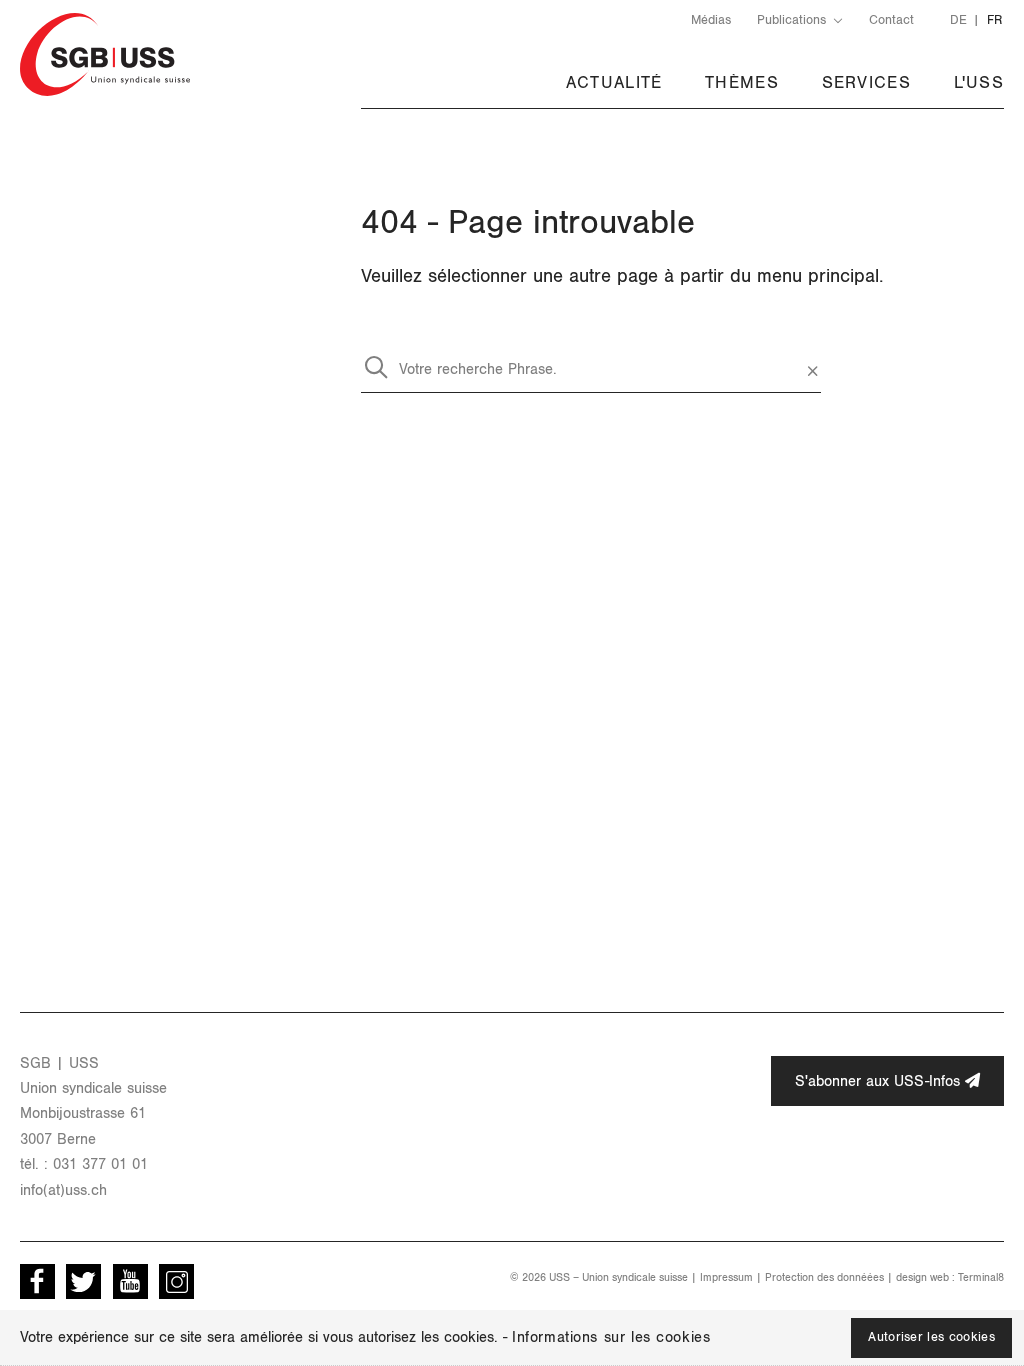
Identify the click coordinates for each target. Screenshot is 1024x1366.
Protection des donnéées (824, 1277)
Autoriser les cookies (931, 1337)
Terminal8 (981, 1277)
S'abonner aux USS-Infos (880, 1081)
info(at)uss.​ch (63, 1190)
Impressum (726, 1277)
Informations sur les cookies (611, 1337)
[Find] (376, 365)
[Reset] (812, 365)
